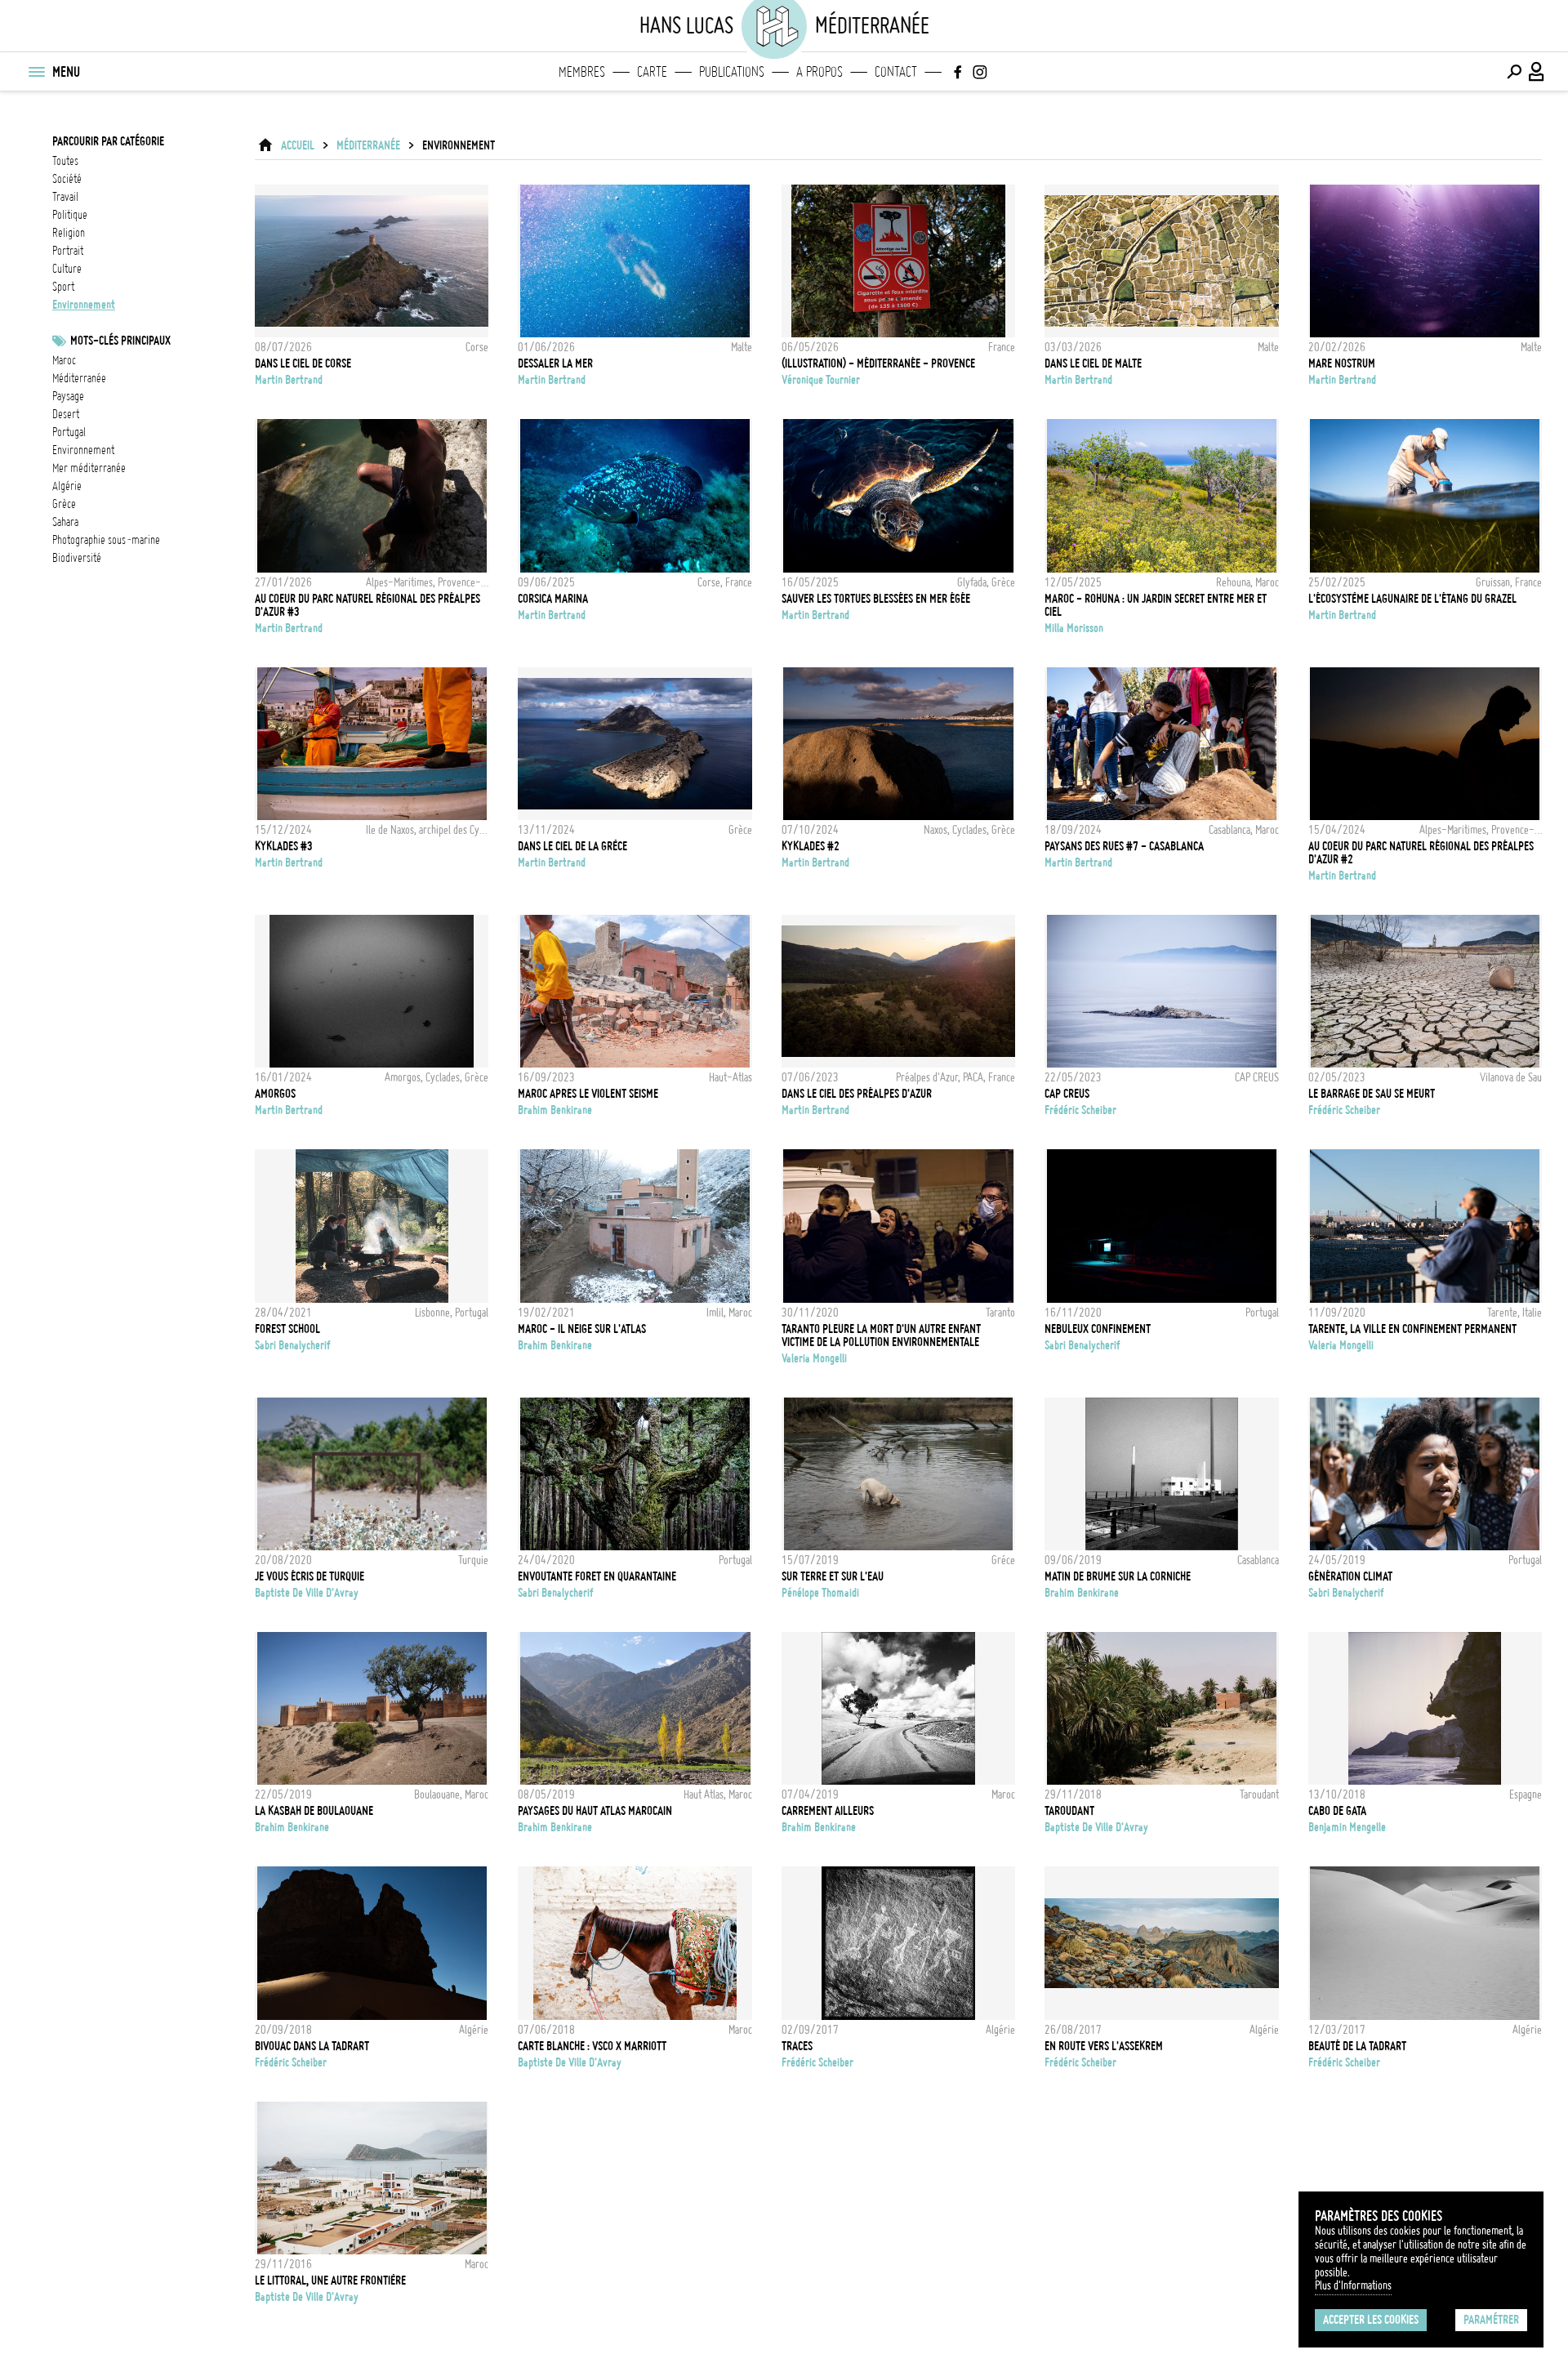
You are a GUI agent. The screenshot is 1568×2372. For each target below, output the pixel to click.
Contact (896, 72)
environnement (84, 305)
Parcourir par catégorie (108, 141)
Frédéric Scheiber (1080, 1110)
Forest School (287, 1329)
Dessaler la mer (555, 363)
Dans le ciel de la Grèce (572, 846)
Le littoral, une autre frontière (330, 2281)
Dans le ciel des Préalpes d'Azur (857, 1094)
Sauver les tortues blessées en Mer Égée (876, 599)
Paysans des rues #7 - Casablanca (1124, 846)
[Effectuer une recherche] (1514, 72)
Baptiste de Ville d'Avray (307, 1593)
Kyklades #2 (811, 846)
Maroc (64, 360)
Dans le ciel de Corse (303, 363)
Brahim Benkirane (555, 1110)
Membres (582, 72)
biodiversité (77, 558)
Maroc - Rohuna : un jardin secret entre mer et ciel (1156, 605)
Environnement (83, 450)
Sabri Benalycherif (293, 1345)
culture (67, 269)
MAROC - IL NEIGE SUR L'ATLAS (582, 1329)
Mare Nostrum (1342, 363)
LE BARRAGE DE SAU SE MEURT (1372, 1094)
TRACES (797, 2046)
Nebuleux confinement (1098, 1329)
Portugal (69, 432)
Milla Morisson (1074, 628)
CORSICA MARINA (553, 599)
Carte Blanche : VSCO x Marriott (592, 2046)
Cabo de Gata (1337, 1811)
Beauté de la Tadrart (1357, 2046)
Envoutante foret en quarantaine (597, 1576)
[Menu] (36, 72)
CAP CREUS (1067, 1094)
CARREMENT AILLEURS (828, 1811)
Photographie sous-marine (106, 540)
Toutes (65, 161)
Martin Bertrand (289, 380)
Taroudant (1069, 1811)
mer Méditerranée (89, 468)
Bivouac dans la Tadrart (312, 2046)
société (67, 179)
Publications (732, 72)
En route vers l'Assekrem (1104, 2046)
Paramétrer (1491, 2320)
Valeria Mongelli (814, 1358)
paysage (68, 396)
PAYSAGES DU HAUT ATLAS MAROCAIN (595, 1811)
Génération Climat (1350, 1576)
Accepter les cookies (1371, 2320)
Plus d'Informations (1353, 2285)
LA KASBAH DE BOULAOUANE (314, 1811)
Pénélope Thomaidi (820, 1593)
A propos (820, 72)
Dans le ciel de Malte (1093, 363)
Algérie (67, 486)
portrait (68, 251)
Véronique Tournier (821, 380)
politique (70, 215)
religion (69, 233)
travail (65, 197)
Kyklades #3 (284, 846)
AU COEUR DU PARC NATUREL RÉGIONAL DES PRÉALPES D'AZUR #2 (1421, 853)
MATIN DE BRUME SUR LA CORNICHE (1118, 1576)
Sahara (65, 522)
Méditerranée (79, 378)
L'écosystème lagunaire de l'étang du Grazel (1412, 599)
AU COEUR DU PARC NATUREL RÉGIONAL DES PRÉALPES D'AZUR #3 (367, 605)
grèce (64, 504)
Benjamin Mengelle (1347, 1827)
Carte (652, 72)
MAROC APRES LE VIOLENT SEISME (588, 1094)
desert (66, 414)
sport (63, 287)
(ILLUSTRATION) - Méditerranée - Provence (878, 363)
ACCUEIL (298, 145)
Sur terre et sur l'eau (833, 1576)
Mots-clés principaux (120, 341)
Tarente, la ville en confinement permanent (1412, 1329)
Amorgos (275, 1094)
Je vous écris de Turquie (310, 1576)
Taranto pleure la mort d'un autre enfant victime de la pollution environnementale (881, 1335)
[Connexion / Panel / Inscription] (1537, 72)
